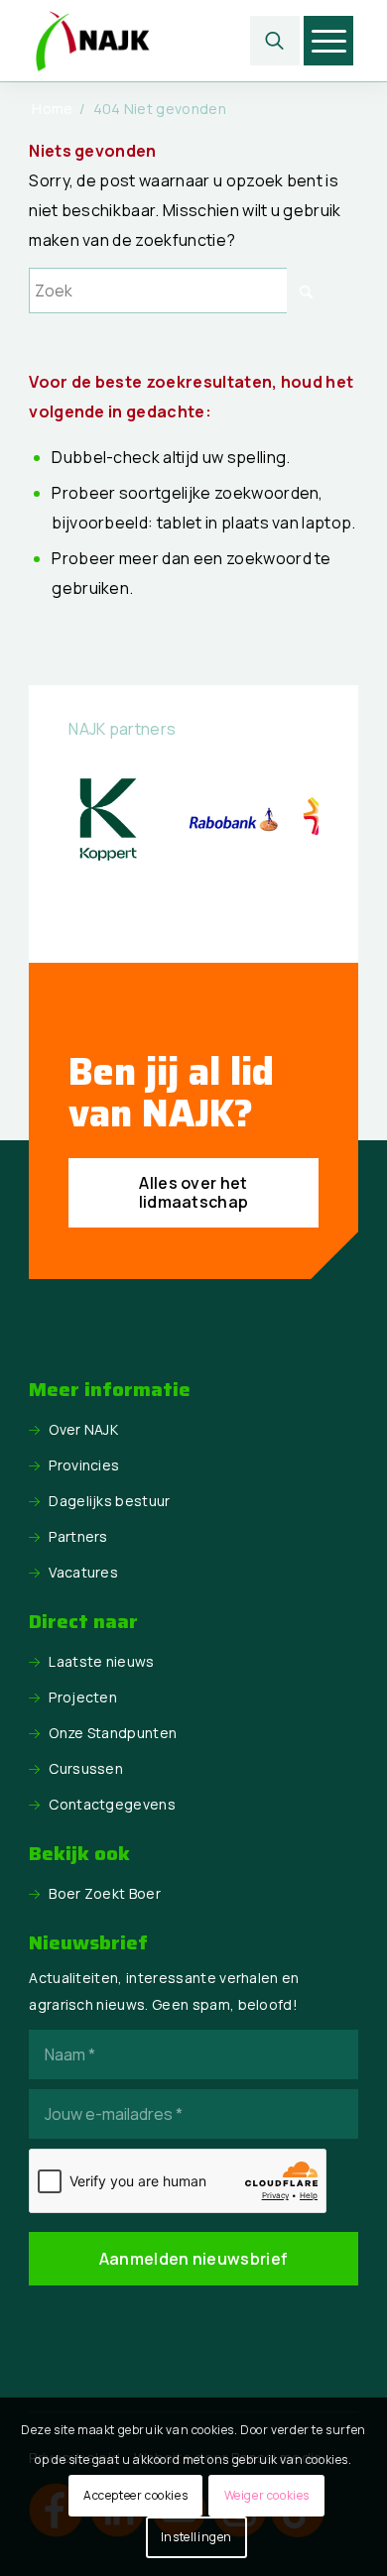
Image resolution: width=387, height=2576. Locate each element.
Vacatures (83, 1572)
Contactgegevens (112, 1804)
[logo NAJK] (160, 41)
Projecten (83, 1697)
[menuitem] (275, 41)
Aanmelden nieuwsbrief (194, 2259)
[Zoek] (275, 41)
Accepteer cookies (135, 2495)
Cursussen (86, 1768)
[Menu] (329, 41)
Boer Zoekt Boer (105, 1893)
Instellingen (196, 2537)
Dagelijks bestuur (109, 1501)
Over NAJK (83, 1429)
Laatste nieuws (101, 1661)
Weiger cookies (267, 2495)
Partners (78, 1536)
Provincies (84, 1465)
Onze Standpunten (113, 1733)
